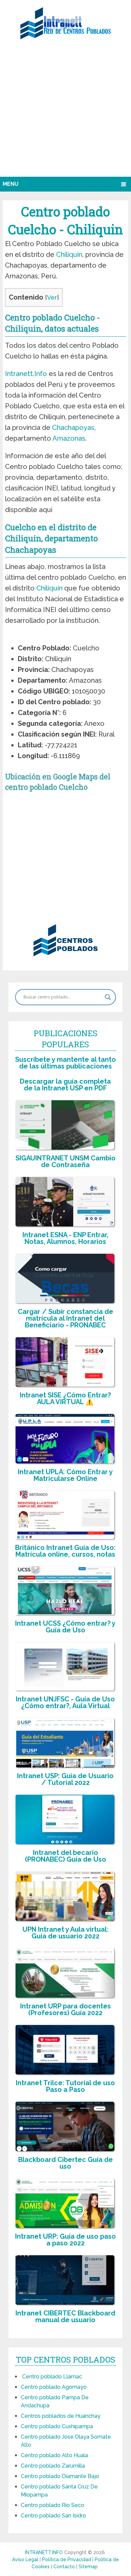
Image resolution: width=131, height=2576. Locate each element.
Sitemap (88, 2567)
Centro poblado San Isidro (53, 2516)
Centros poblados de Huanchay (61, 2416)
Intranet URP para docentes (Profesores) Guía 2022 (65, 2009)
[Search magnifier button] (108, 997)
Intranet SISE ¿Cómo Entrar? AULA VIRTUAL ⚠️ (65, 1398)
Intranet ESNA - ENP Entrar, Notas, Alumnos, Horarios (65, 1238)
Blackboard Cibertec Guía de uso (65, 2163)
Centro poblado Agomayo (54, 2387)
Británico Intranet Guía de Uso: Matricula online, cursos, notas (65, 1551)
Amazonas (69, 438)
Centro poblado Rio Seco (53, 2505)
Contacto (65, 2567)
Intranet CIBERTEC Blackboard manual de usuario (65, 2316)
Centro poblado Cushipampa (57, 2426)
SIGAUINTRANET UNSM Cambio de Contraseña (65, 1161)
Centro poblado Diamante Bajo (60, 2476)
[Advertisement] (65, 111)
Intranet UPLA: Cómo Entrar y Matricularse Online (65, 1475)
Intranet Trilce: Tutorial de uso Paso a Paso (65, 2086)
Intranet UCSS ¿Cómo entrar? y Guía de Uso (65, 1627)
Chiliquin (69, 255)
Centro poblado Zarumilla (53, 2466)
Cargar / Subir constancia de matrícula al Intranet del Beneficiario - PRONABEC (65, 1318)
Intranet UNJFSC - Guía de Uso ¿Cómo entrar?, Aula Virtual (65, 1702)
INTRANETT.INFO (44, 2552)
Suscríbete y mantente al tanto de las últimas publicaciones (65, 1063)
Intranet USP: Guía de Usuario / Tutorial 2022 (65, 1779)
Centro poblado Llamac (51, 2377)
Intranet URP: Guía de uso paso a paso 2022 (65, 2240)
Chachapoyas (73, 428)
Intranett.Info (26, 374)
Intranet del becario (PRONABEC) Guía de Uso (65, 1856)
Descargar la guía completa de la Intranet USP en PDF (65, 1085)
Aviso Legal (26, 2560)
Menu (11, 184)
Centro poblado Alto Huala (54, 2455)
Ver (52, 297)
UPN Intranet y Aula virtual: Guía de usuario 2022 (65, 1933)
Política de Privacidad (67, 2560)
